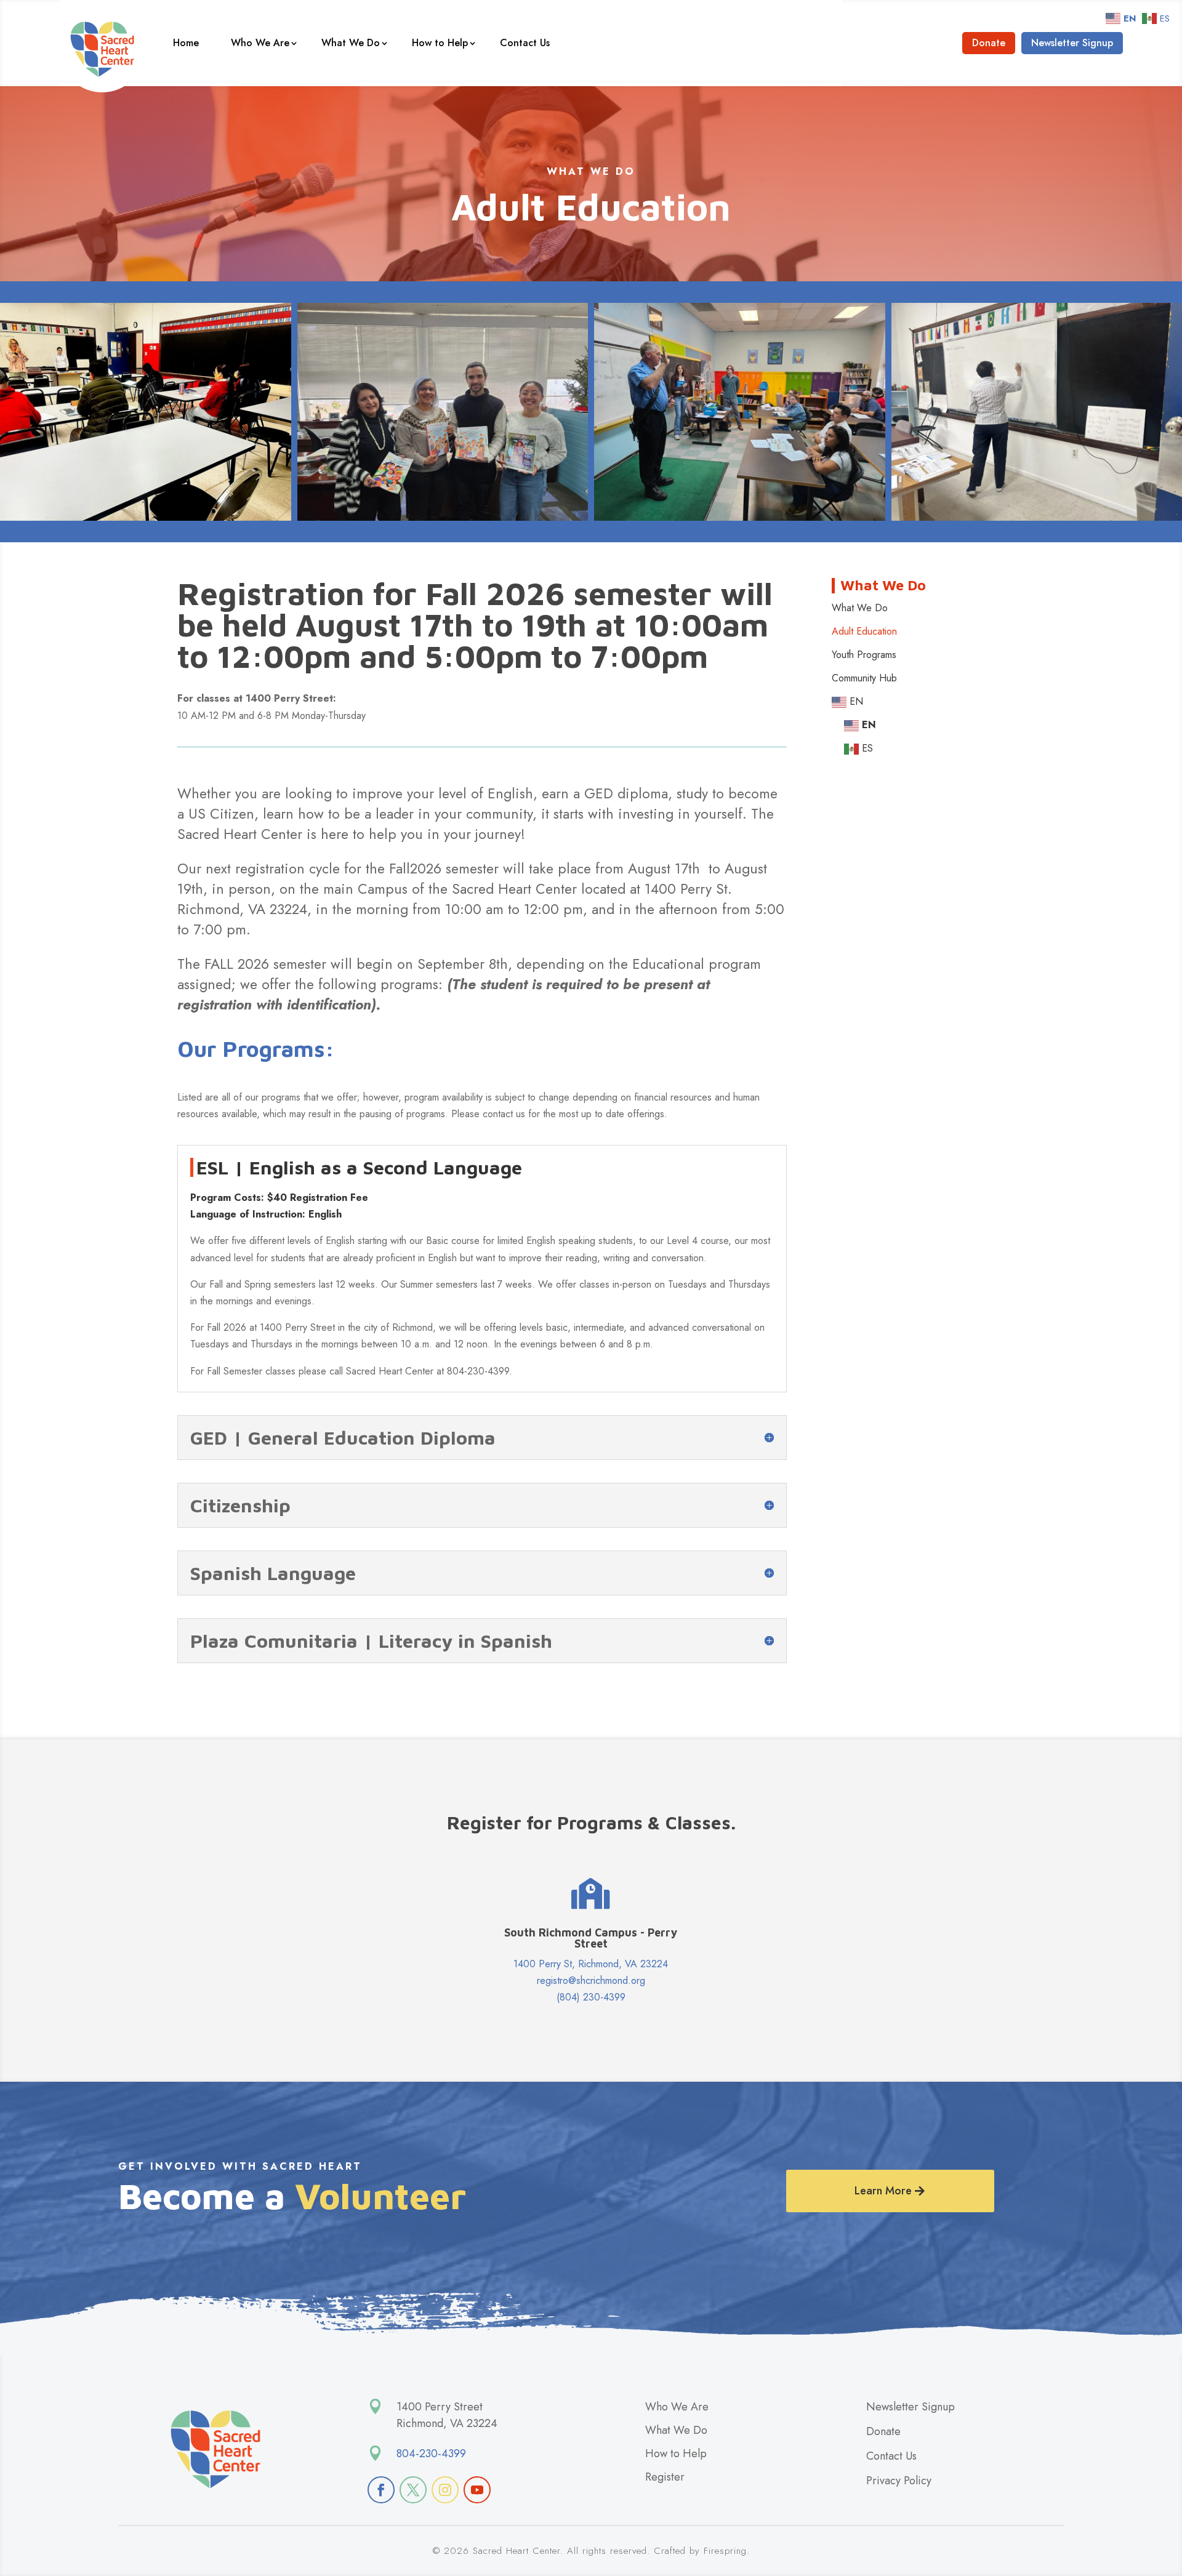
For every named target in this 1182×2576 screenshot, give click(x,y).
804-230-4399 (431, 2454)
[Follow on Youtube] (477, 2490)
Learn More (883, 2191)
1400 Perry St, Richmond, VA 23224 (591, 1964)
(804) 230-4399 (591, 1997)
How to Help (440, 43)
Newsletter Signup (1072, 43)
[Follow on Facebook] (381, 2490)
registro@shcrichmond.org (591, 1980)
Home (186, 43)
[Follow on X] (413, 2490)
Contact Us (525, 43)
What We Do (351, 43)
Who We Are (260, 43)
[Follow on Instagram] (445, 2490)
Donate (989, 43)
